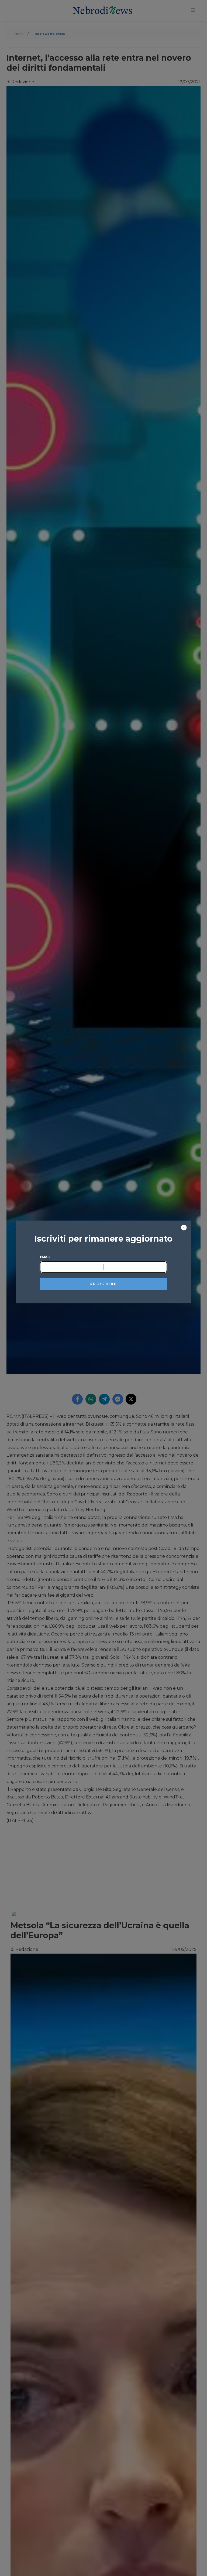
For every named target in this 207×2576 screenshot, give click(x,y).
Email (45, 1257)
